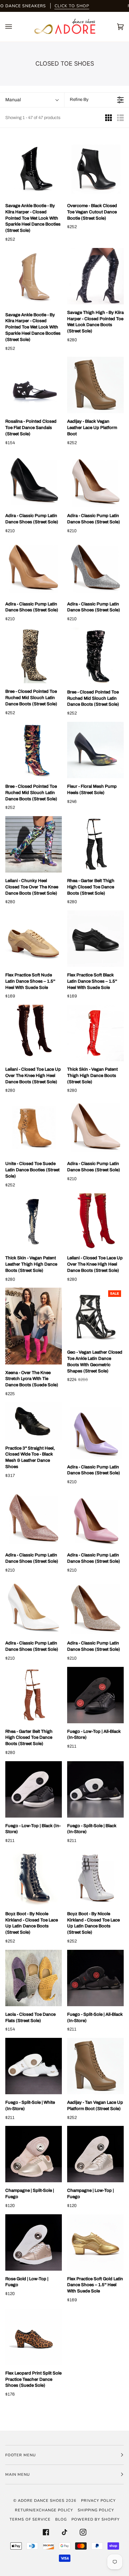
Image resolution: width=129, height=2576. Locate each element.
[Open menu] (15, 27)
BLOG (61, 2519)
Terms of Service (30, 2519)
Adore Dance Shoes (41, 2500)
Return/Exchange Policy (44, 2510)
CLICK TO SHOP (72, 6)
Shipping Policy (96, 2510)
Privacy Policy (98, 2500)
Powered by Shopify (96, 2519)
